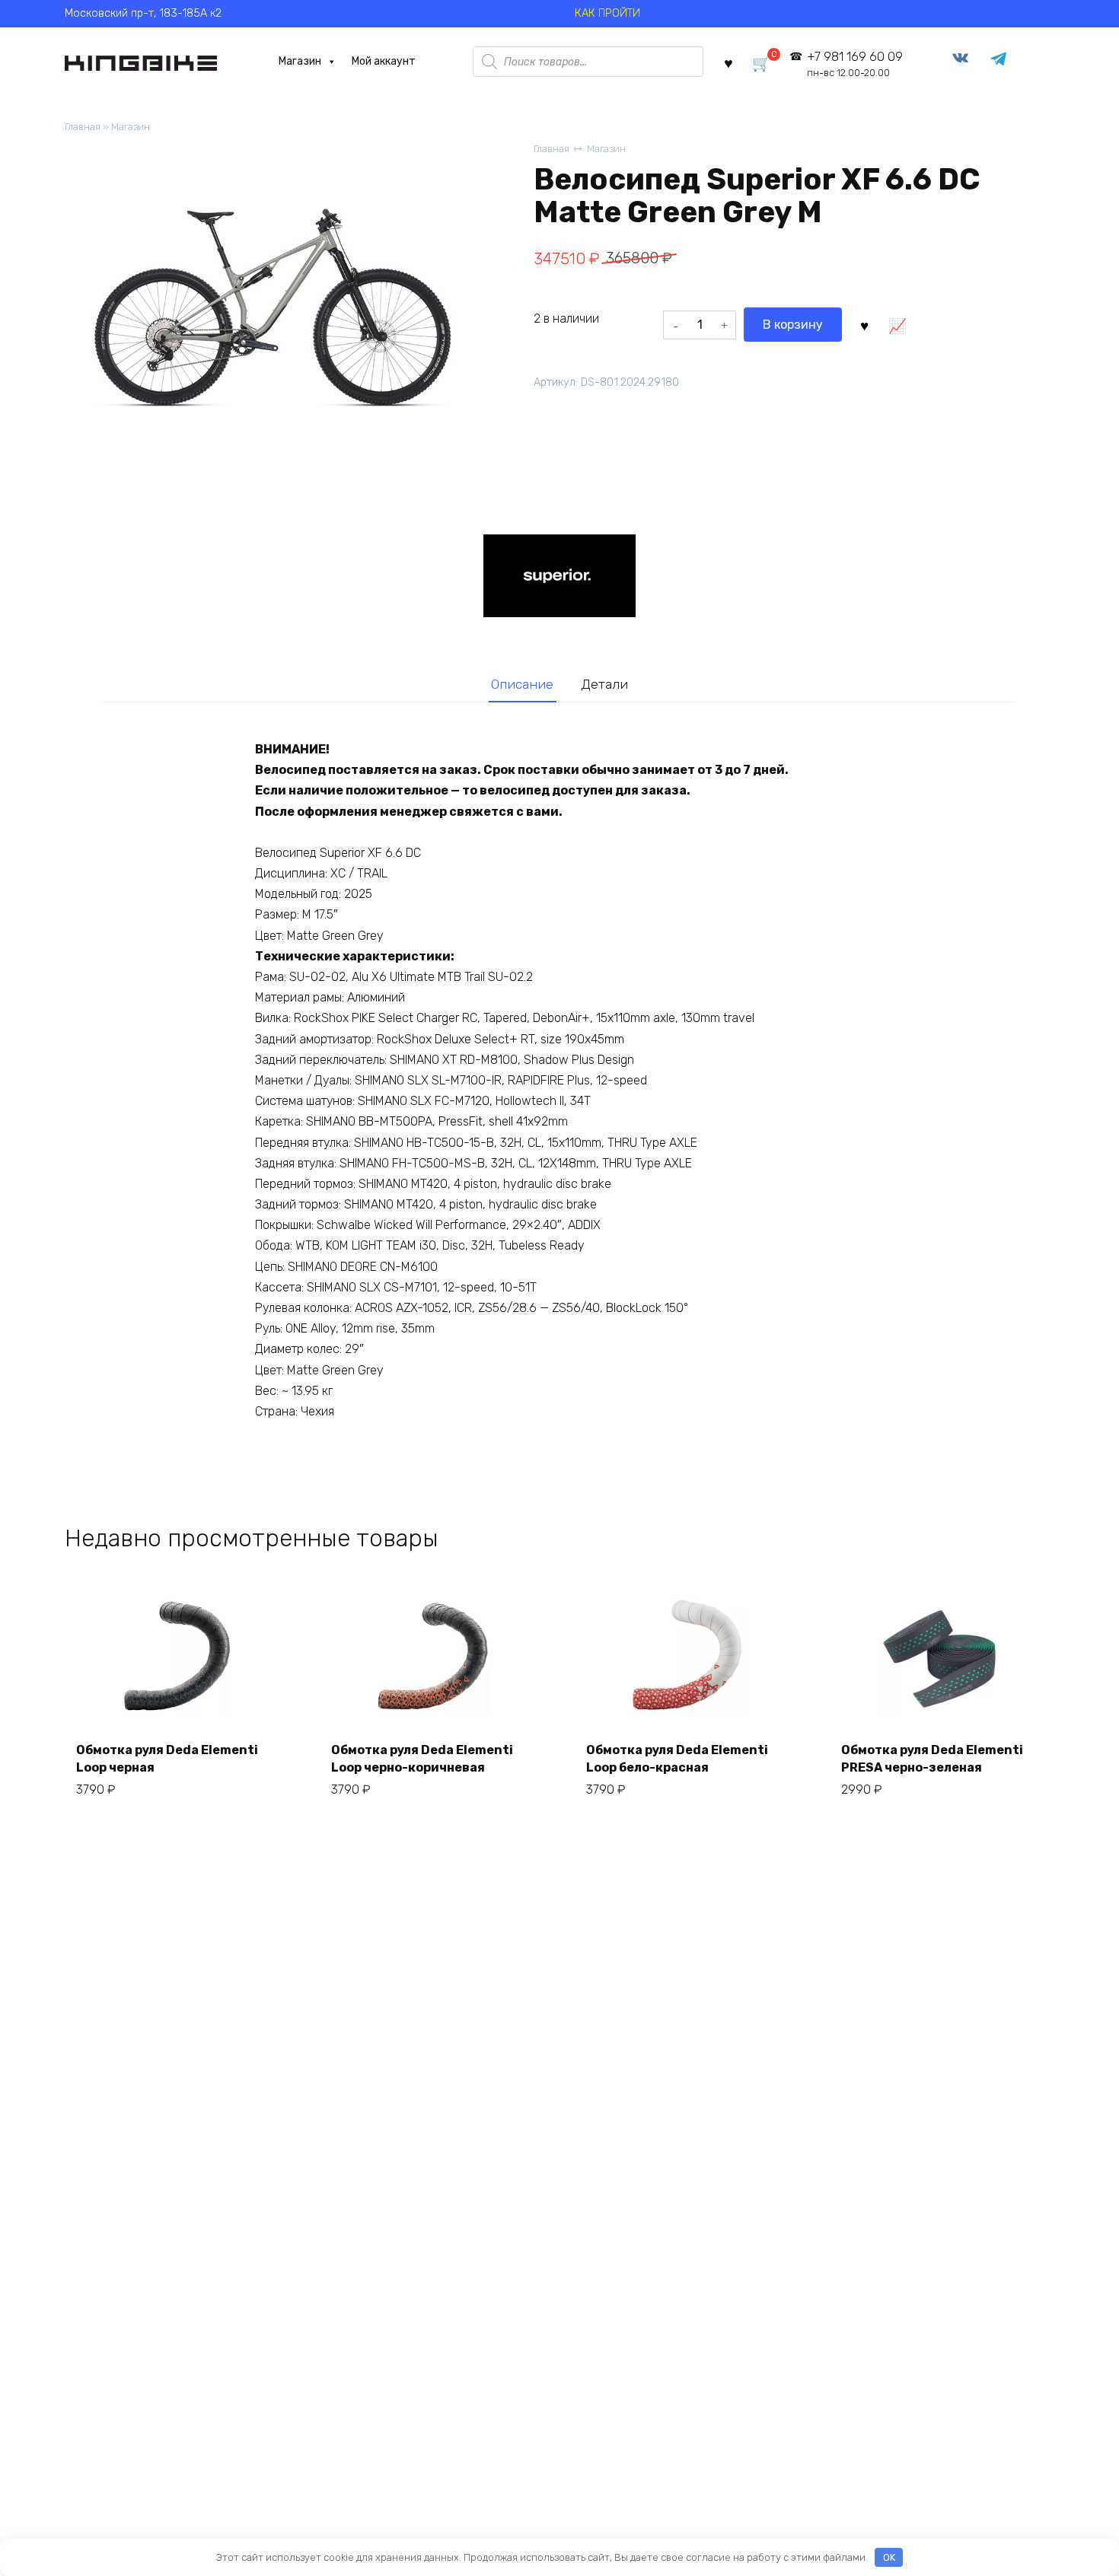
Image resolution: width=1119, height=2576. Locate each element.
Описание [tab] (522, 684)
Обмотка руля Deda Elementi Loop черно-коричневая (422, 1758)
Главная (83, 127)
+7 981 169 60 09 (854, 64)
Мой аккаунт (384, 61)
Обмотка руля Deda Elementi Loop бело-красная (677, 1758)
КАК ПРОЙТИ (607, 13)
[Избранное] (728, 62)
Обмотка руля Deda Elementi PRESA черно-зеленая (932, 1758)
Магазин (300, 61)
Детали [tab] (604, 684)
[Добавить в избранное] (864, 325)
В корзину (793, 325)
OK (889, 2557)
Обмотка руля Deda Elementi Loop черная (167, 1758)
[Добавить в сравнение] (897, 325)
